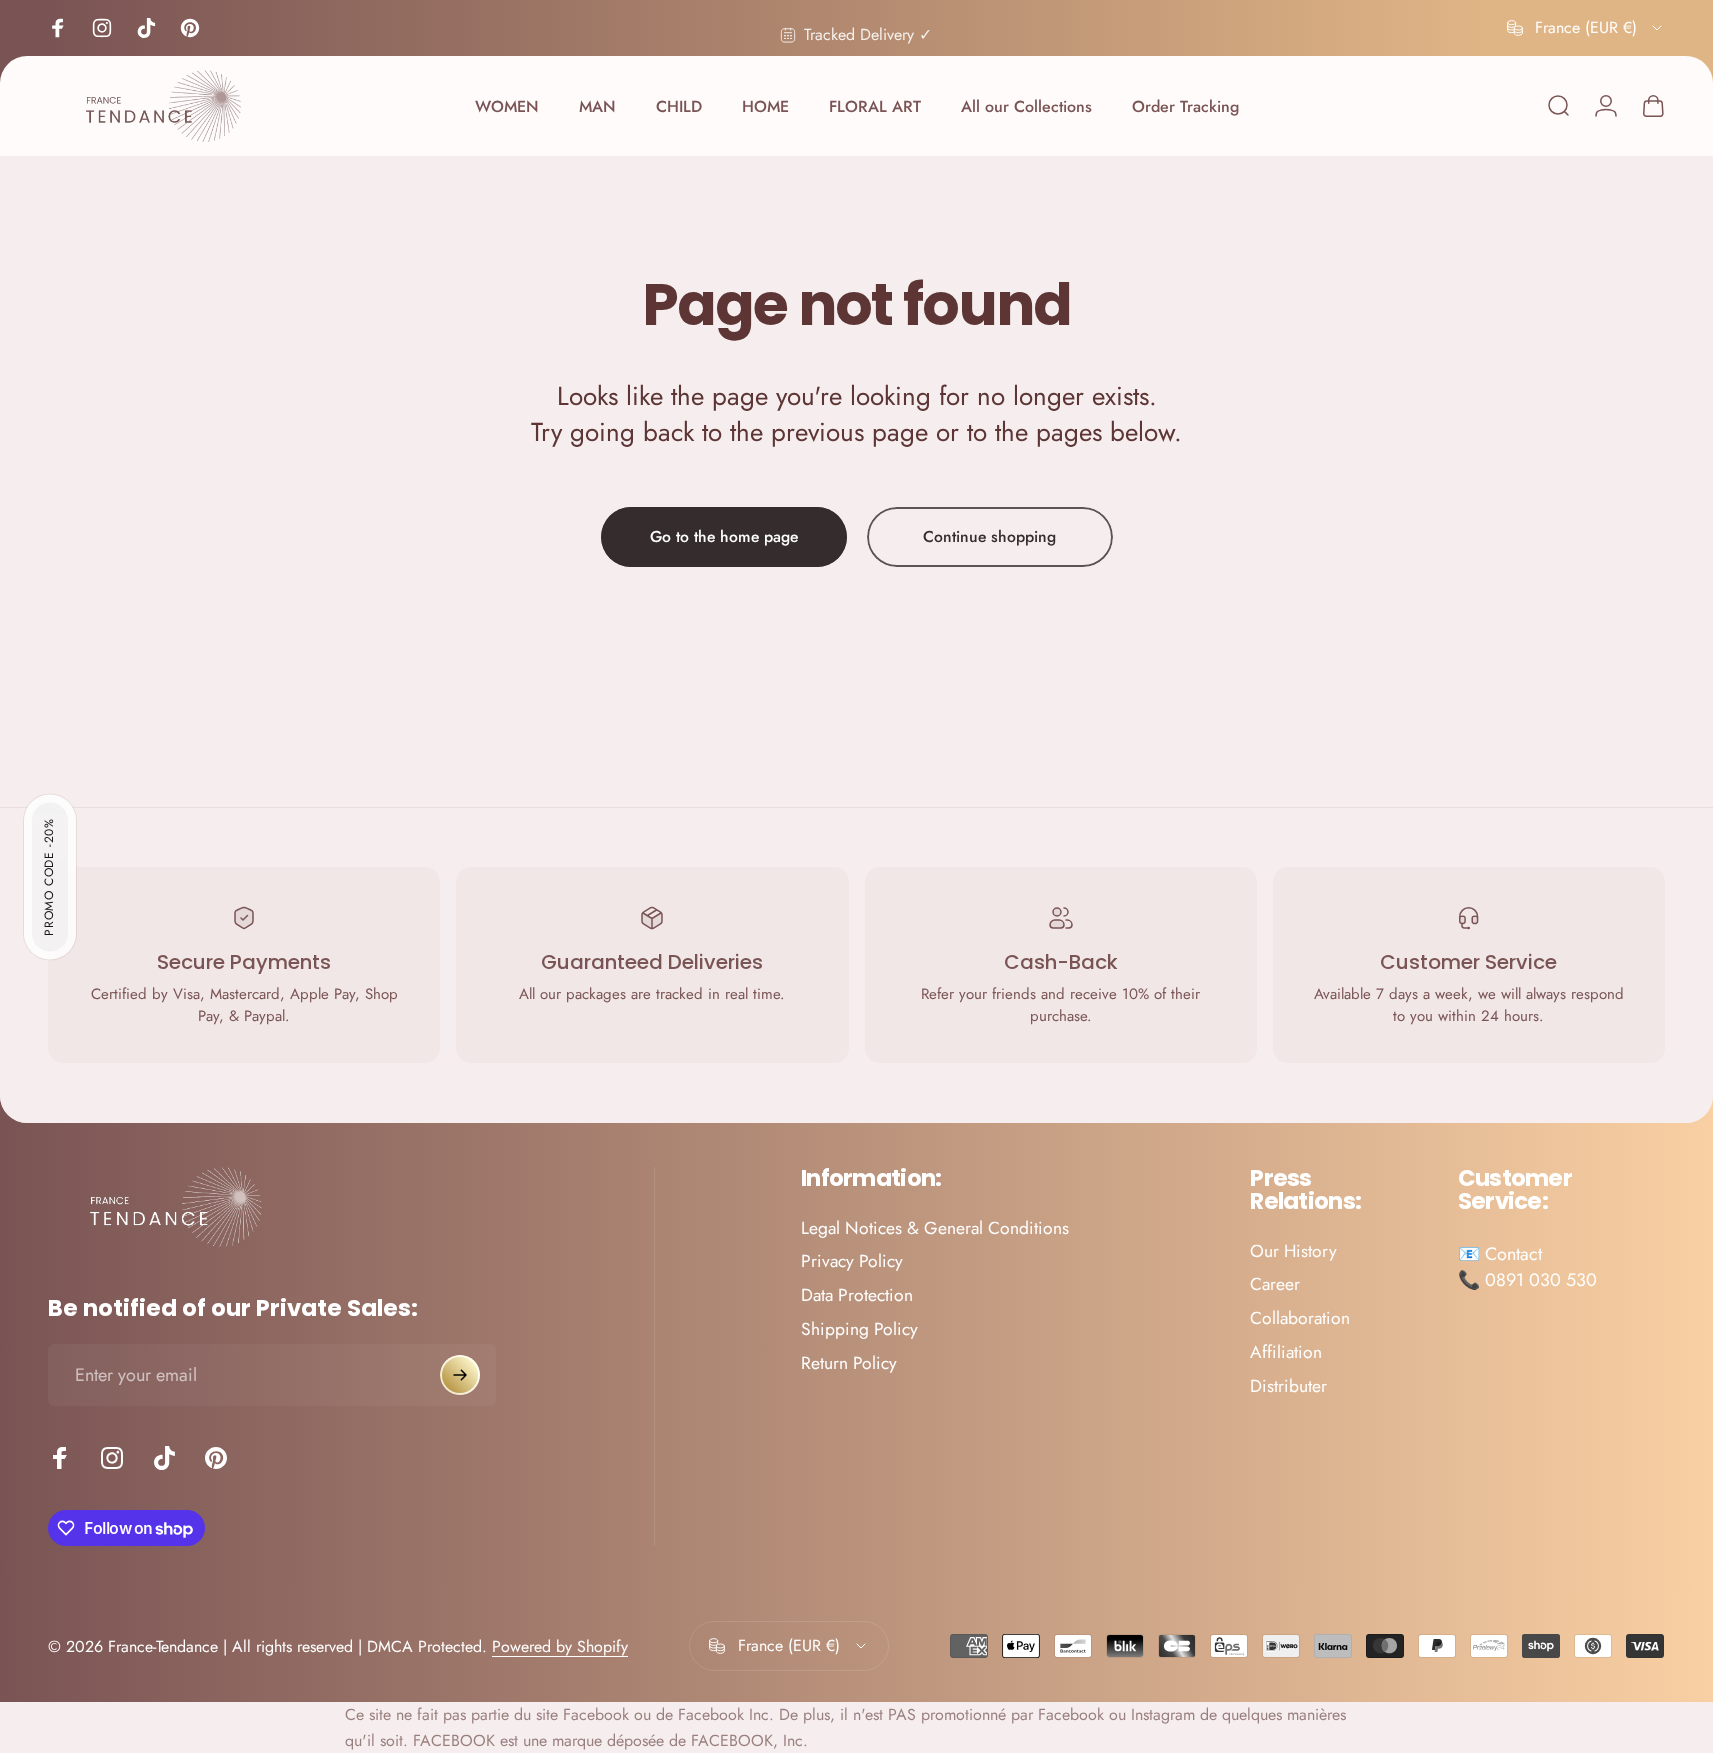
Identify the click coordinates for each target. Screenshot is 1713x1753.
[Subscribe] (460, 1375)
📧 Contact (1500, 1254)
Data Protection (857, 1297)
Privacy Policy (852, 1263)
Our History (1293, 1252)
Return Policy (849, 1364)
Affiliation (1286, 1353)
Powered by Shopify (560, 1646)
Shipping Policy (859, 1331)
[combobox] (1586, 28)
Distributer (1288, 1387)
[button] (50, 876)
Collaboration (1300, 1320)
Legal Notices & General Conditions (935, 1229)
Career (1275, 1286)
